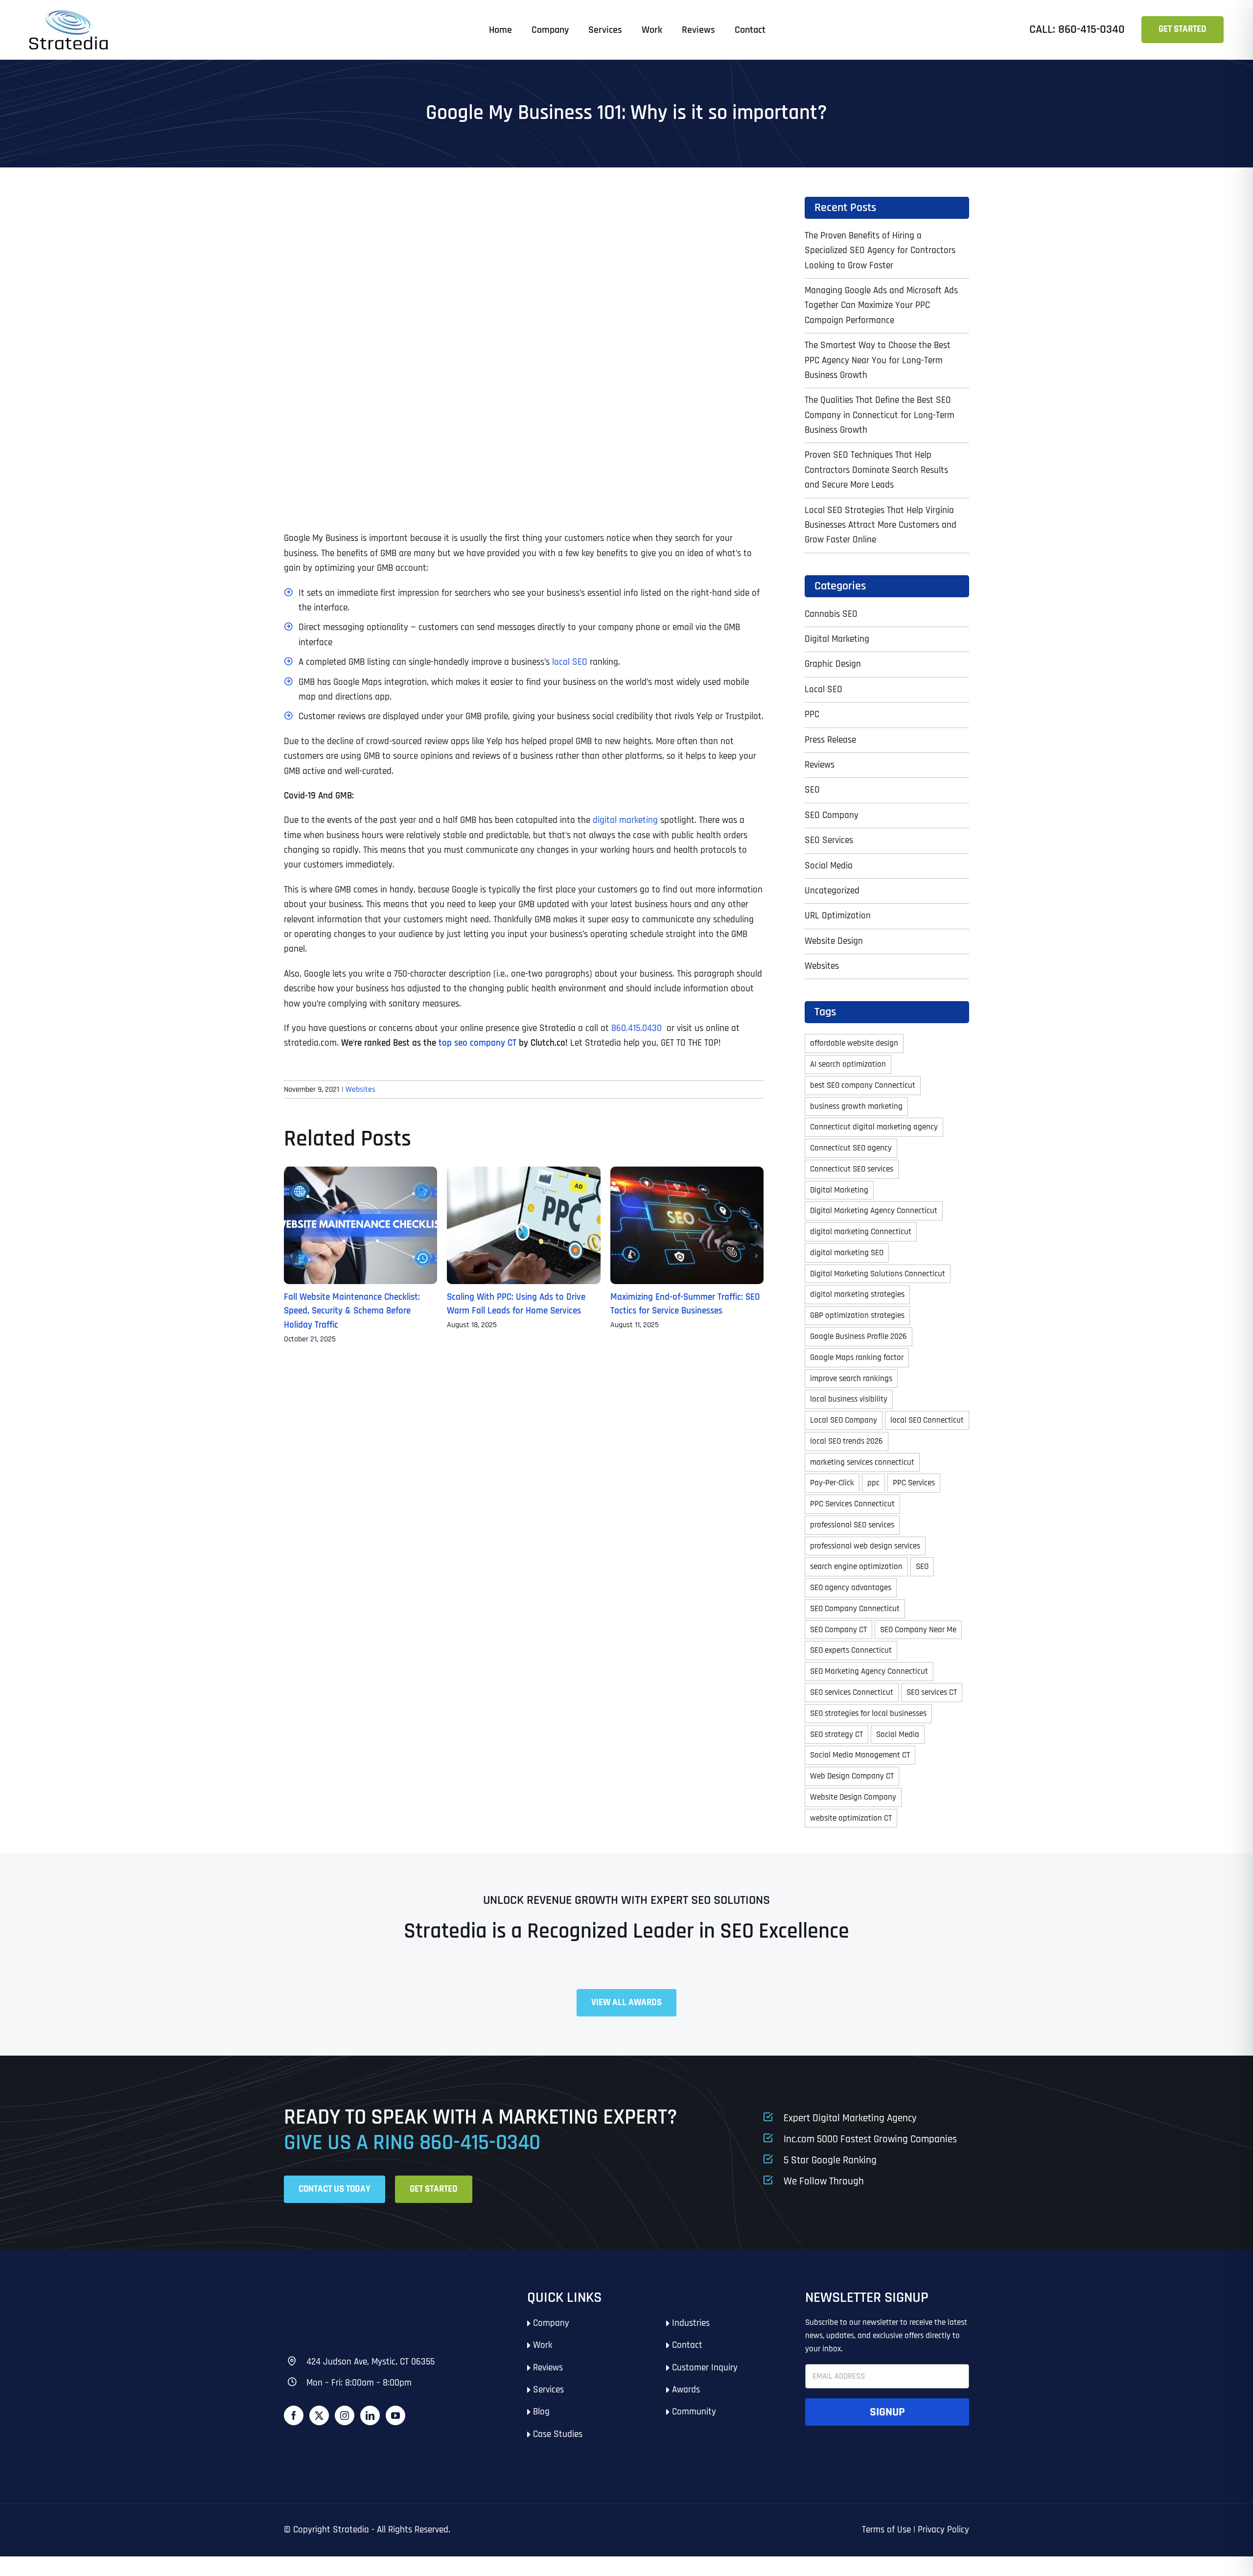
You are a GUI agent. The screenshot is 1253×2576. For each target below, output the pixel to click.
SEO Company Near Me (918, 1630)
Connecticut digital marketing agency (874, 1127)
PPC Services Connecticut (852, 1504)
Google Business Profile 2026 (859, 1336)
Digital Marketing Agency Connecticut (874, 1211)
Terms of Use (886, 2530)
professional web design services (865, 1546)
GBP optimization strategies (857, 1315)
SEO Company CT (838, 1630)
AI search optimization (848, 1064)
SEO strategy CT (836, 1734)
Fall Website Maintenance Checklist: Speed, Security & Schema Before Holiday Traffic (352, 1311)
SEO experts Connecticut (851, 1650)
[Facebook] (294, 2415)
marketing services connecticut (862, 1462)
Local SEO (824, 690)
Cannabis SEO (831, 614)
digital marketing (625, 820)
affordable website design (854, 1043)
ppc (873, 1483)
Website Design (834, 941)
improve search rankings (851, 1379)
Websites (360, 1089)
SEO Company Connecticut (855, 1609)
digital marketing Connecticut (861, 1232)
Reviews (820, 765)
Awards (686, 2390)
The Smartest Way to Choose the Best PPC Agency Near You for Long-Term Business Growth (878, 360)
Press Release (830, 740)
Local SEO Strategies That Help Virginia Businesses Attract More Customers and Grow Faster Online (881, 525)
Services (548, 2390)
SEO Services (829, 840)
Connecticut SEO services (852, 1169)
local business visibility (849, 1399)
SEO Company (832, 815)
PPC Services (914, 1483)
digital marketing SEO (847, 1253)
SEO (812, 790)
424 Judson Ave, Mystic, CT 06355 (371, 2362)
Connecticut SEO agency (851, 1148)
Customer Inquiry (705, 2368)
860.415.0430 (638, 1028)
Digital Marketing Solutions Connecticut (878, 1274)
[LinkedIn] (370, 2415)
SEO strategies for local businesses (868, 1713)
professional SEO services (852, 1525)
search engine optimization (856, 1567)
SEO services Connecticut (852, 1692)
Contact (687, 2345)
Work (543, 2345)
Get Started (1183, 29)
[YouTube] (395, 2415)
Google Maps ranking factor (857, 1358)
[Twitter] (319, 2415)
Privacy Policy (943, 2530)
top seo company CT (477, 1043)
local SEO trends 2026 (847, 1441)
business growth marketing (856, 1106)
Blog (541, 2412)
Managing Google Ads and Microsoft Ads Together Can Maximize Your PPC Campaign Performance (881, 305)
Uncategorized (832, 891)
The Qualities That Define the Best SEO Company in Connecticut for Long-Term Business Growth (880, 415)
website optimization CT (851, 1818)
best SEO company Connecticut (863, 1085)
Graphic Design (833, 664)
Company (551, 2323)
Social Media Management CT (860, 1755)
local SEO (570, 662)
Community (694, 2412)
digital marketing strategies (857, 1294)
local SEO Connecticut (927, 1420)
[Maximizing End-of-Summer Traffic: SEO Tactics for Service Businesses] (687, 1173)
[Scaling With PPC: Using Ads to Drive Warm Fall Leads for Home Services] (523, 1173)
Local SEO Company (844, 1420)
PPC (812, 714)
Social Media (829, 866)
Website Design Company (853, 1797)
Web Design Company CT (852, 1776)
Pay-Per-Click (832, 1483)
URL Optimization (838, 916)
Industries (691, 2323)
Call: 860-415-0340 (1077, 29)
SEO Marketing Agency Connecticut (869, 1671)
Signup (887, 2412)
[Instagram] (345, 2415)
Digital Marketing (837, 639)
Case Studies (558, 2434)
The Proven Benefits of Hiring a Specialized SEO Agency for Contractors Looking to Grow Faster (880, 251)
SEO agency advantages (851, 1588)
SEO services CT (932, 1692)
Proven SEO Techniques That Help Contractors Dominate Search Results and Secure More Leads (876, 470)
